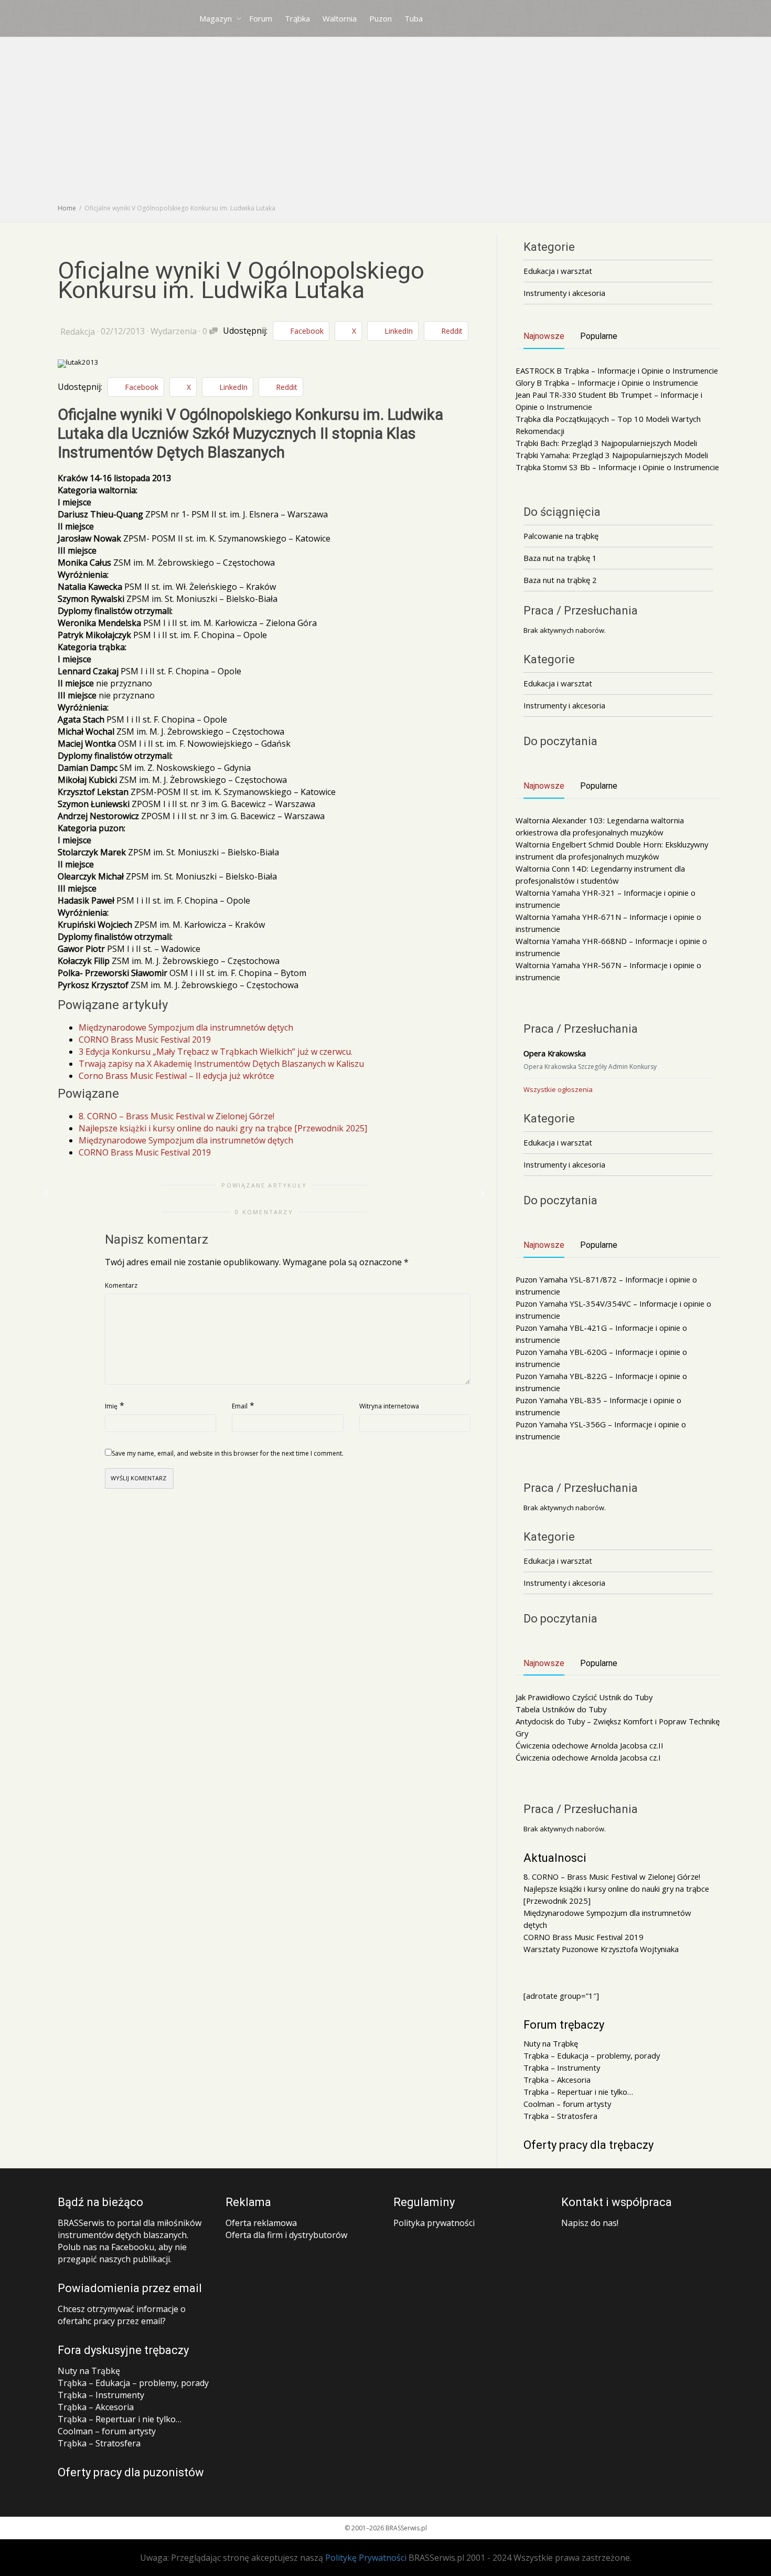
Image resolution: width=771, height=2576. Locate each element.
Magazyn (217, 18)
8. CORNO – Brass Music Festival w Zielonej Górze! (176, 1116)
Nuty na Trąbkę (551, 2043)
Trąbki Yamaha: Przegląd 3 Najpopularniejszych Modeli (612, 455)
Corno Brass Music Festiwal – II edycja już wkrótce (176, 1076)
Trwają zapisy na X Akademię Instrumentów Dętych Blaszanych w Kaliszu (221, 1064)
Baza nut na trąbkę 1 (560, 558)
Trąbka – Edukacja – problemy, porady (592, 2055)
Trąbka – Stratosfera (560, 2116)
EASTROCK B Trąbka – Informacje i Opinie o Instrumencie (617, 370)
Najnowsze (544, 336)
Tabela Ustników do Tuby (561, 1709)
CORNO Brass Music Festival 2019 (145, 1040)
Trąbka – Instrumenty (562, 2068)
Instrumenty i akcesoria (564, 293)
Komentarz (121, 1285)
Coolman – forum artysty (567, 2104)
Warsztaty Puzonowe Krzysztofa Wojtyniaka (601, 1949)
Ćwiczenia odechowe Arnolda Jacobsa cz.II (590, 1745)
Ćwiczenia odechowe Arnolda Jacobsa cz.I (588, 1757)
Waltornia (340, 18)
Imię (111, 1406)
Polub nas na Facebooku (106, 2247)
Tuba (414, 18)
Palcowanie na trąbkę (561, 536)
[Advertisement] (385, 123)
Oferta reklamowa (261, 2223)
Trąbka (297, 18)
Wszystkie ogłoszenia (558, 1089)
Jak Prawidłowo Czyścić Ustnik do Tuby (584, 1697)
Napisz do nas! (590, 2223)
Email (240, 1406)
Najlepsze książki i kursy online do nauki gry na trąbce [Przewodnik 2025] (223, 1128)
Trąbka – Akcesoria (557, 2080)
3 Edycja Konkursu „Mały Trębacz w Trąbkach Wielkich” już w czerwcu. (216, 1052)
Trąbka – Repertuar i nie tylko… (578, 2092)
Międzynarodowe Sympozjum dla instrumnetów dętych (186, 1027)
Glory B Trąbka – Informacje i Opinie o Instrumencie (607, 383)
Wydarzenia (174, 331)
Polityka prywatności (434, 2223)
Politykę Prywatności (366, 2558)
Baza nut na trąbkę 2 (560, 580)
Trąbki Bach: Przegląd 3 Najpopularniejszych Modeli (606, 443)
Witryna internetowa (389, 1406)
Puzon (381, 18)
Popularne (599, 336)
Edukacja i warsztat (558, 271)
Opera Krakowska (555, 1053)
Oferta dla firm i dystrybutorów (286, 2235)
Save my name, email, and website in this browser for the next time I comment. (228, 1453)
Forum (261, 18)
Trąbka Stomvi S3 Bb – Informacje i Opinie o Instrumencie (617, 467)
